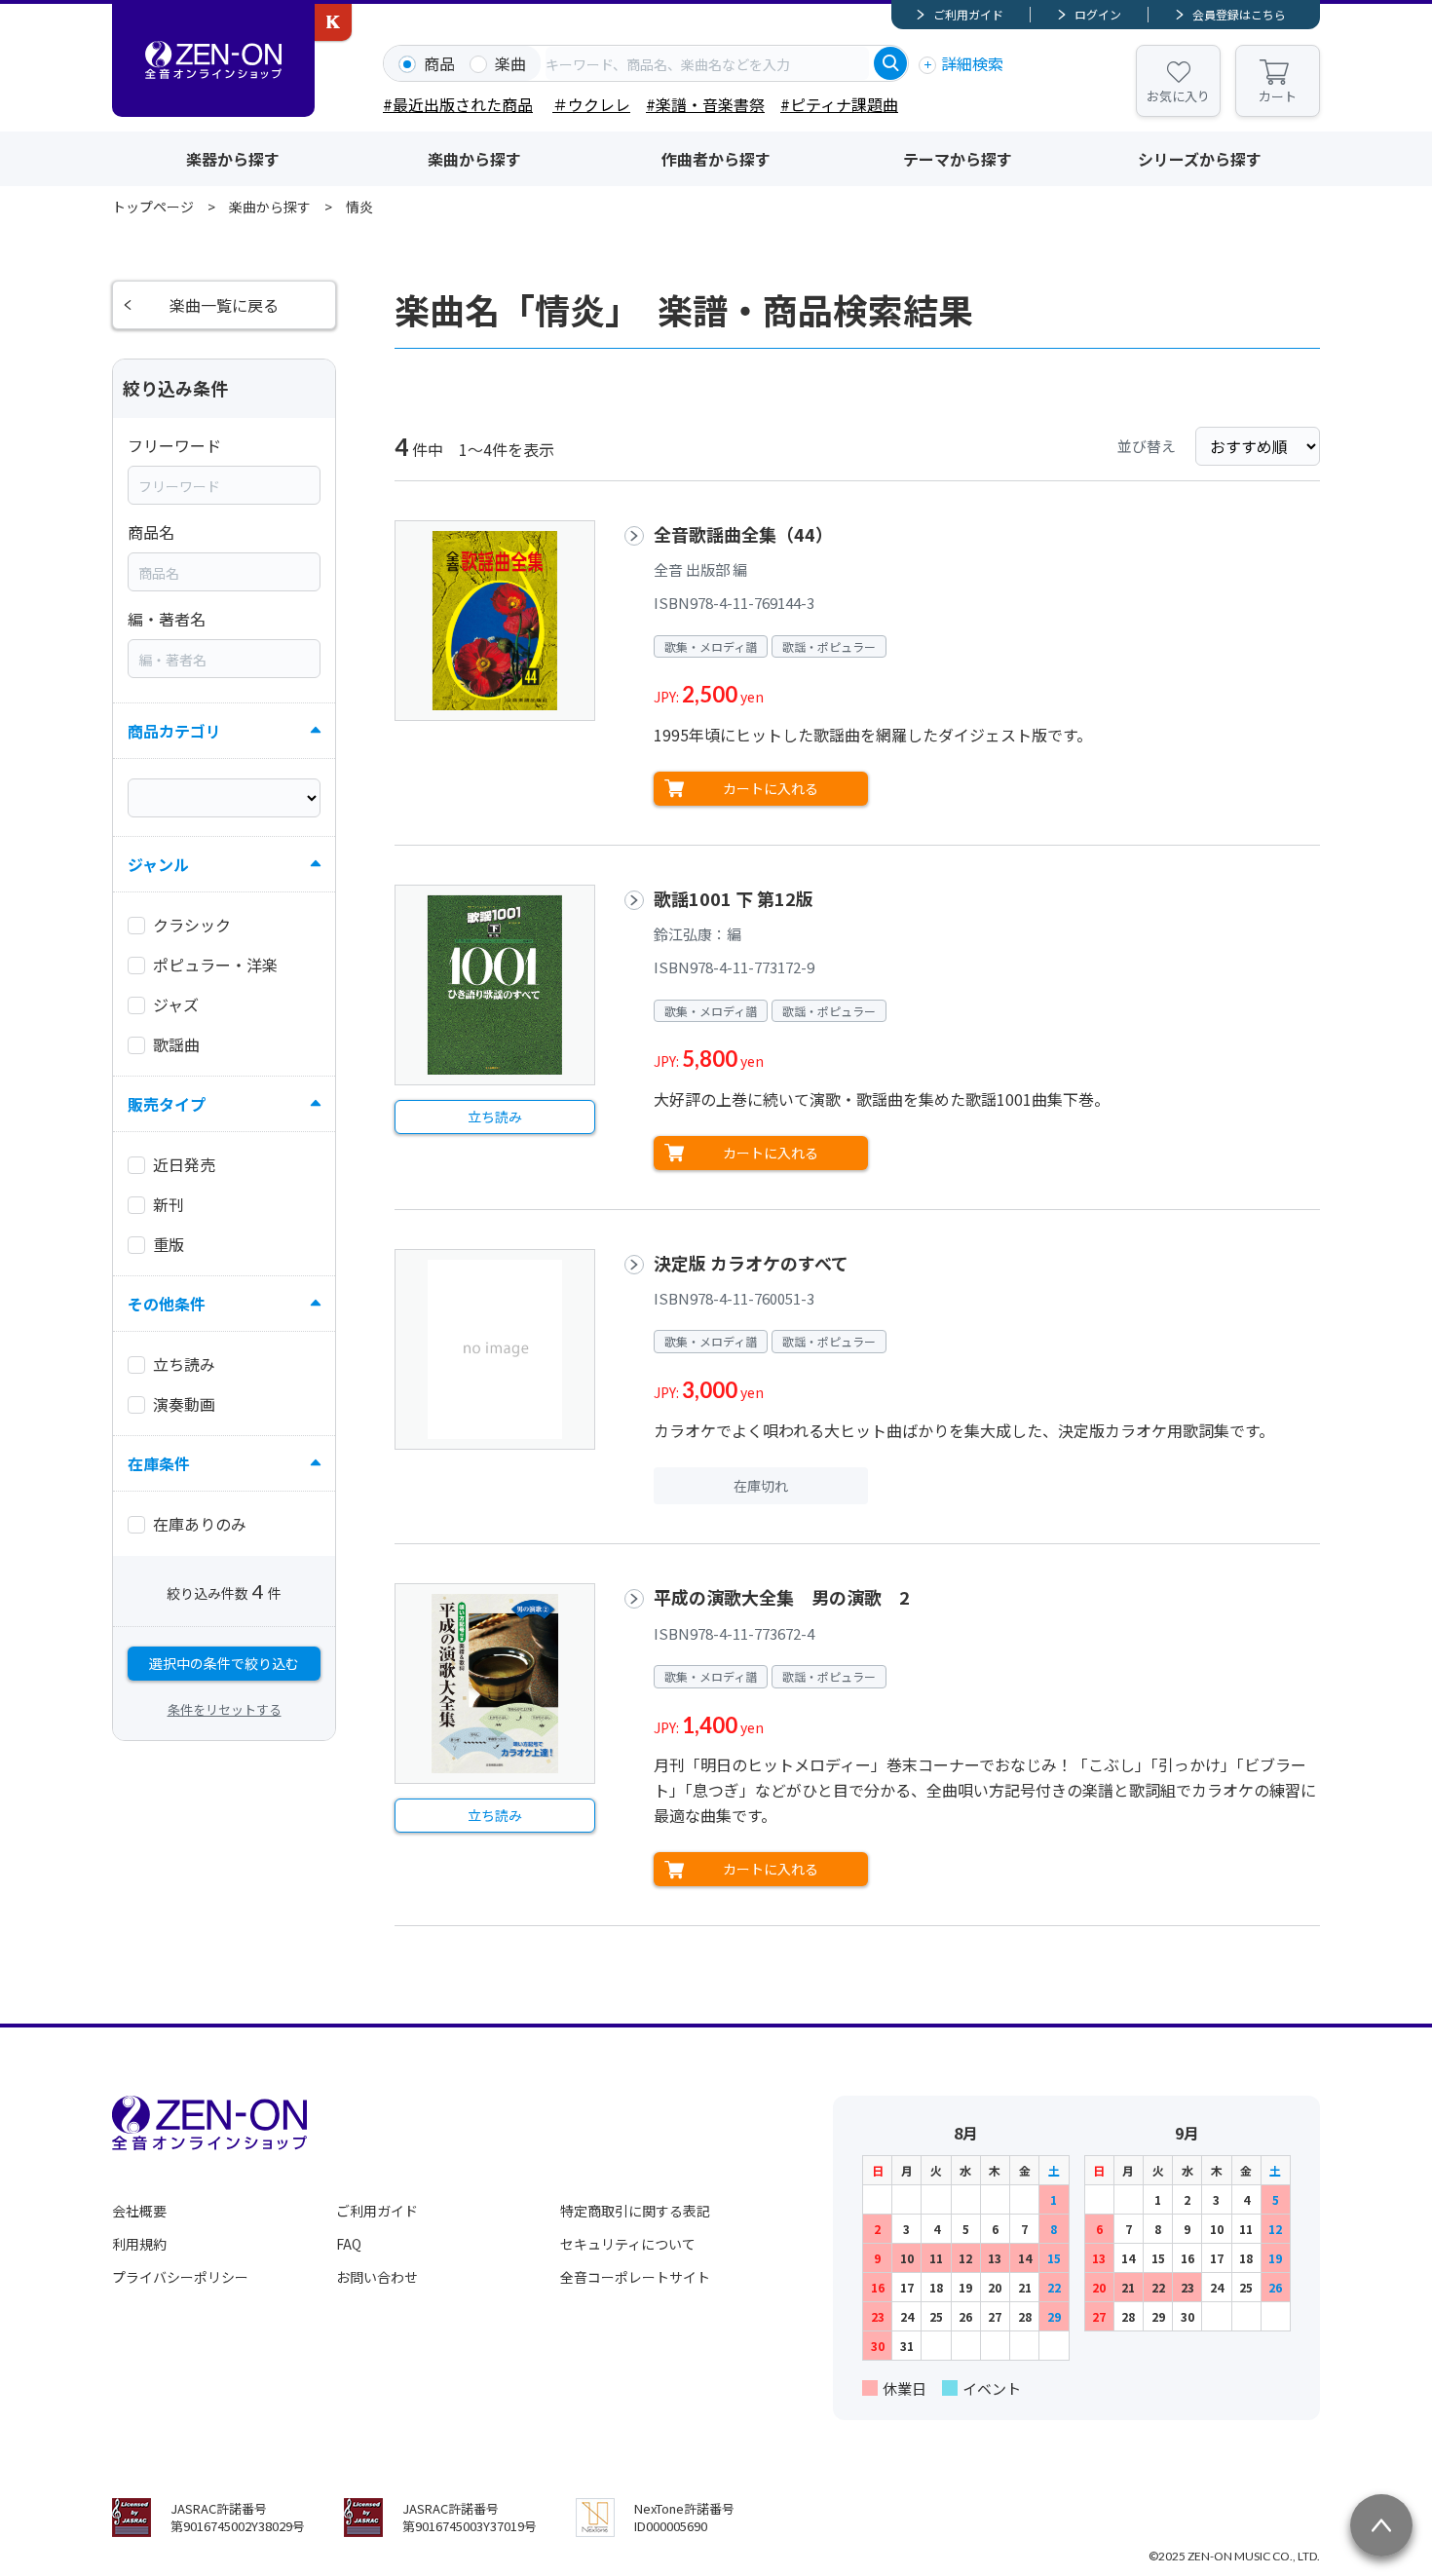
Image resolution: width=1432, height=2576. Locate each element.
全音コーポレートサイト (635, 2277)
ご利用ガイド (968, 14)
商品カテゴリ (174, 731)
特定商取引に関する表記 (635, 2211)
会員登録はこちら (1239, 14)
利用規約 (139, 2244)
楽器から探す (233, 159)
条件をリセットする (225, 1709)
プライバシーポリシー (180, 2277)
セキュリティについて (628, 2244)
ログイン (1098, 14)
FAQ (349, 2244)
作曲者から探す (716, 159)
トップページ (153, 207)
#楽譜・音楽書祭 (705, 104)
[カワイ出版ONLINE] (333, 22)
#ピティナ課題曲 (839, 104)
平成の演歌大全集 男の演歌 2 (791, 1597)
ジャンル (158, 864)
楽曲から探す (474, 159)
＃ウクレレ (591, 104)
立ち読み (495, 1117)
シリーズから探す (1200, 159)
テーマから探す (958, 159)
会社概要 (139, 2211)
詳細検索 (972, 63)
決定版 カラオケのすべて (751, 1263)
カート (1278, 96)
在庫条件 (159, 1463)
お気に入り (1178, 96)
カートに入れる (771, 788)
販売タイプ (167, 1104)
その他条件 (167, 1304)
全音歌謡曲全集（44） (743, 534)
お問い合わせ (377, 2277)
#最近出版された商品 (458, 104)
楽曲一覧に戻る (224, 305)
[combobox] (707, 63)
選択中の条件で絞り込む (224, 1663)
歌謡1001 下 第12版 (734, 898)
